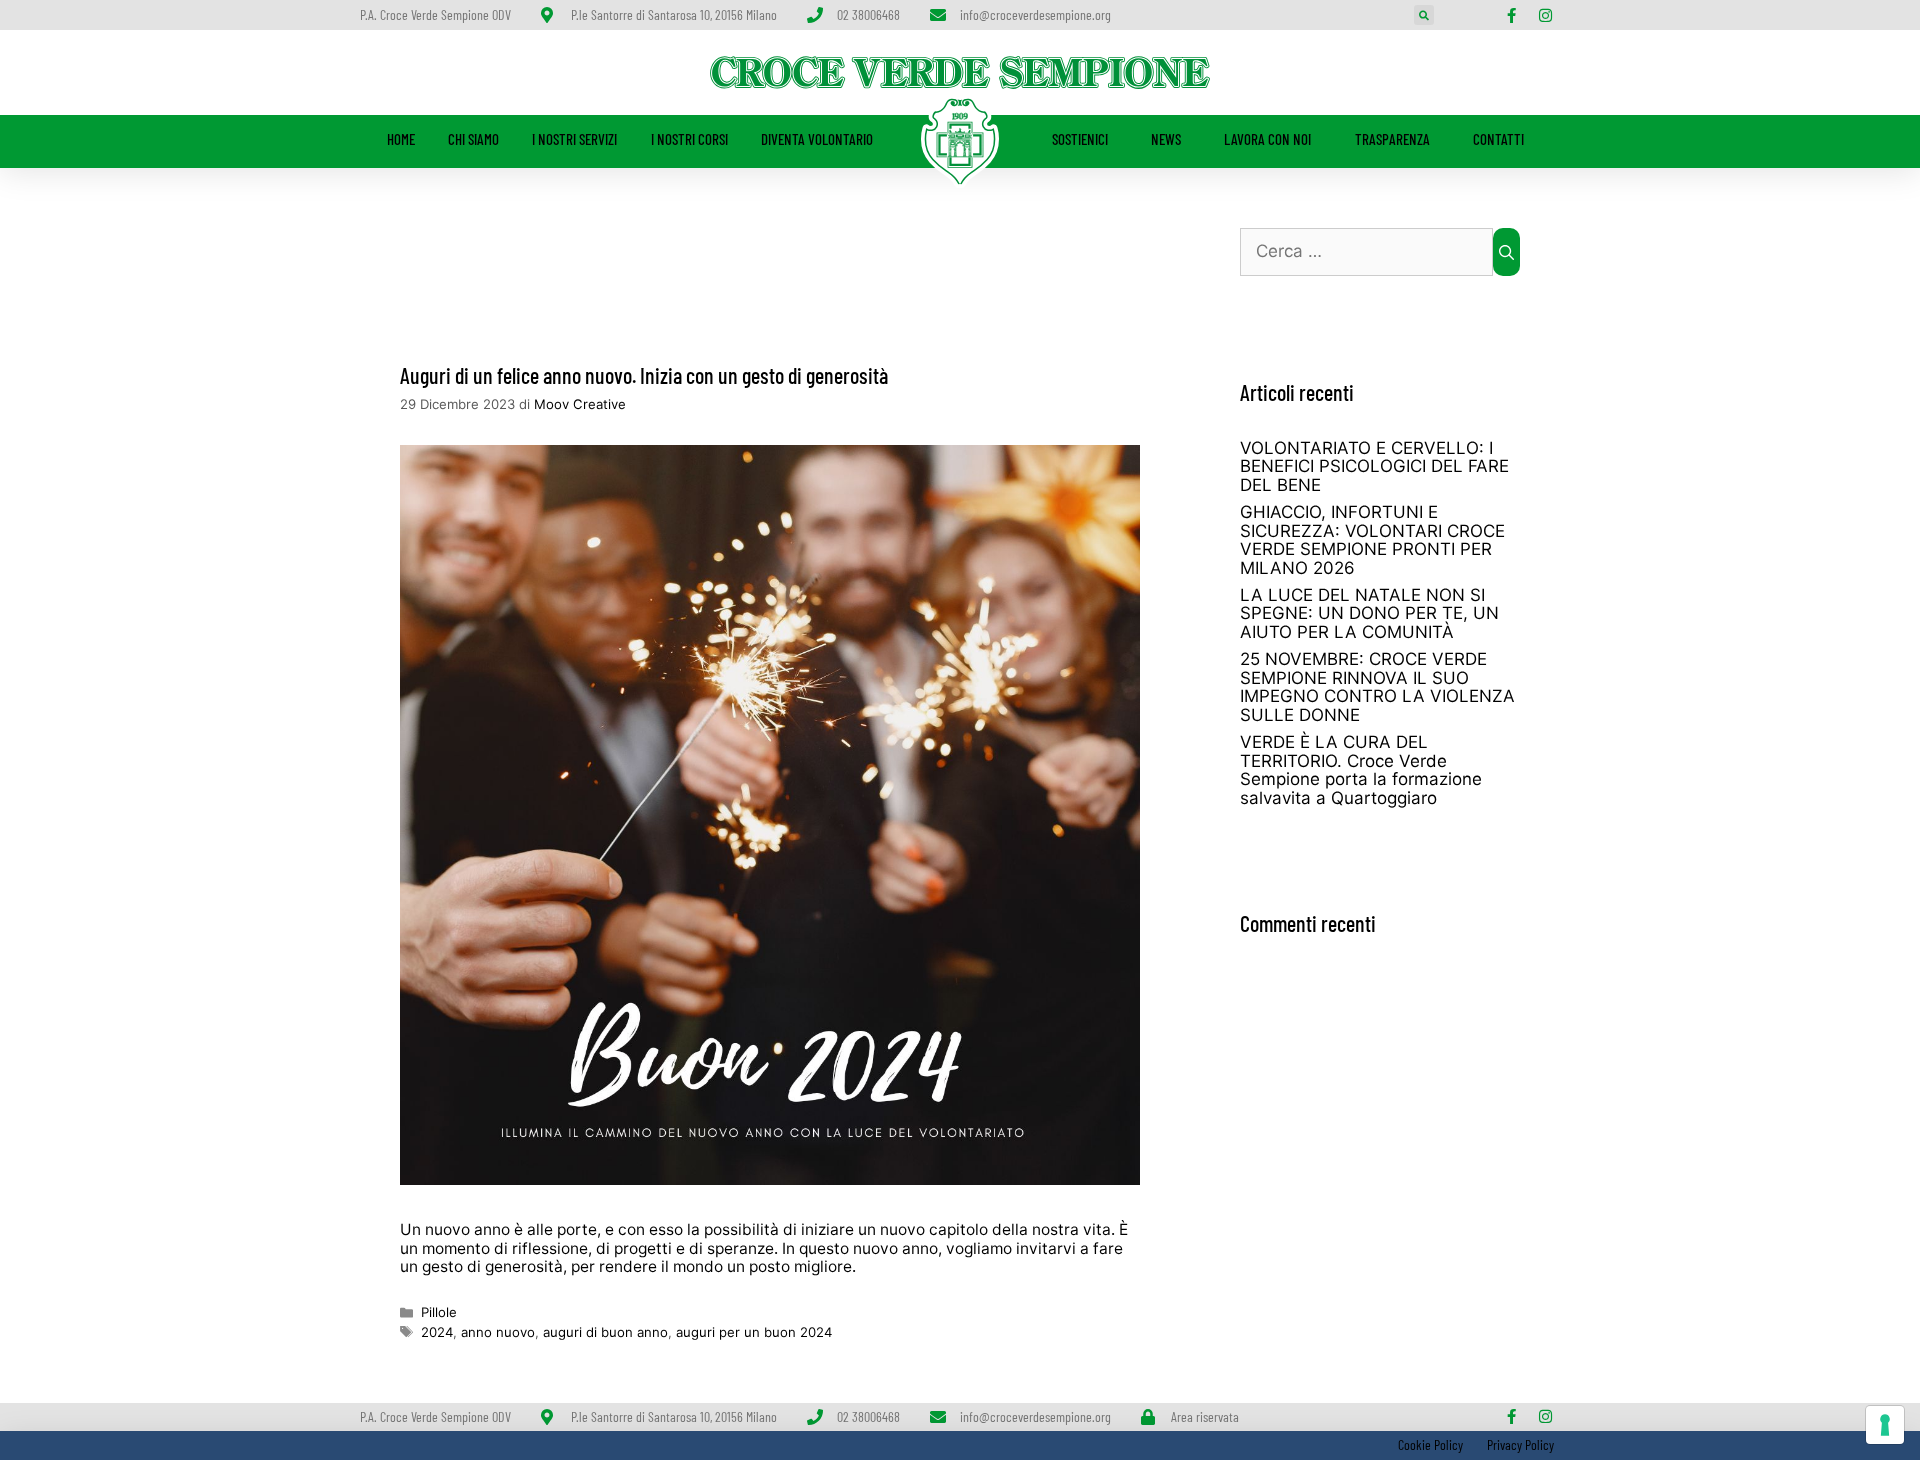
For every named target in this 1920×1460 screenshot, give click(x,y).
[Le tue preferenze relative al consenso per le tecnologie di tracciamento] (1885, 1425)
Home (401, 139)
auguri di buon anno (605, 1332)
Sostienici (1080, 139)
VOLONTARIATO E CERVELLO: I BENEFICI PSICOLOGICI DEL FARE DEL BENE (1374, 466)
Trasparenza (1392, 139)
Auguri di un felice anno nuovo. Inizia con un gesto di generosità (644, 375)
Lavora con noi (1267, 139)
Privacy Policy (1520, 1444)
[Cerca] (1506, 252)
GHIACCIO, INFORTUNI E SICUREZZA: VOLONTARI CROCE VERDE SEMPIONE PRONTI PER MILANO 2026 (1372, 540)
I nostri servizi (574, 139)
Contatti (1498, 139)
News (1166, 139)
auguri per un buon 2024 (754, 1332)
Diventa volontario (817, 139)
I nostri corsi (689, 139)
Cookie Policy (1429, 1444)
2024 (437, 1332)
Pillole (439, 1312)
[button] (1424, 15)
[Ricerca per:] (1366, 252)
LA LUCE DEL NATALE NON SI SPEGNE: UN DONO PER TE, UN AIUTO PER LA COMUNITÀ (1369, 613)
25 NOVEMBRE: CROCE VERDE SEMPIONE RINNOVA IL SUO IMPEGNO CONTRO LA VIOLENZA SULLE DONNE (1377, 687)
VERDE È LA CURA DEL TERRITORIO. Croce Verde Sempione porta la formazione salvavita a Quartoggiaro (1361, 770)
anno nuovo (498, 1332)
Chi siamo (473, 139)
